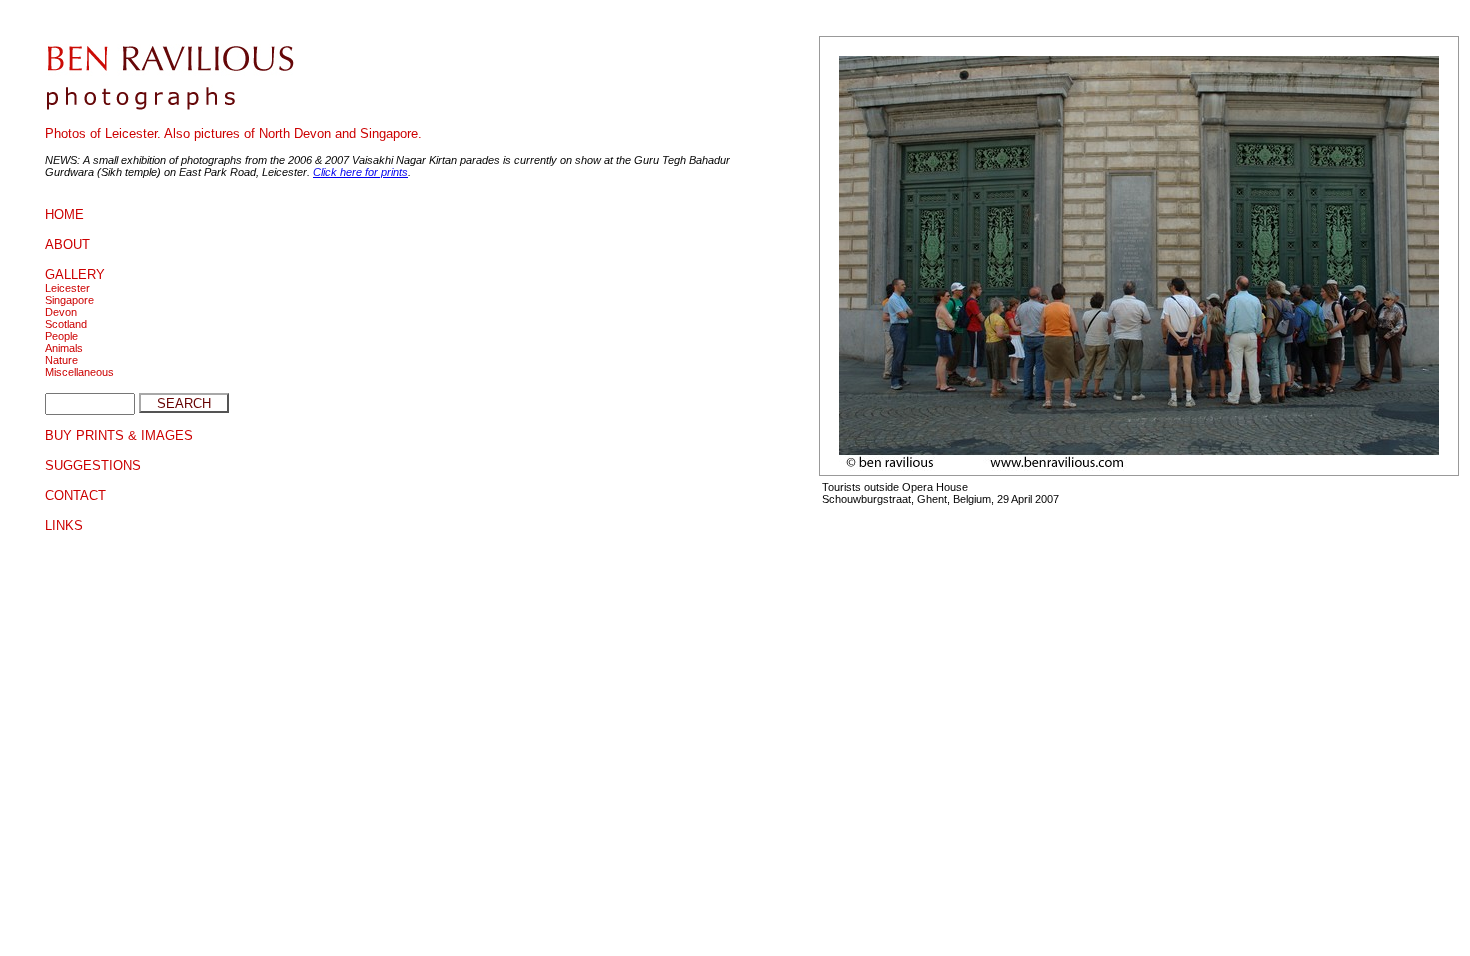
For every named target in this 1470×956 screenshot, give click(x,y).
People (61, 336)
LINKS (64, 525)
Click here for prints (360, 172)
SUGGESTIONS (93, 465)
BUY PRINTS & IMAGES (119, 435)
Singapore (69, 300)
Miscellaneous (79, 372)
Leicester (67, 288)
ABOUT (67, 244)
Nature (61, 360)
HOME (64, 214)
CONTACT (75, 495)
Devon (61, 312)
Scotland (66, 324)
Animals (64, 348)
